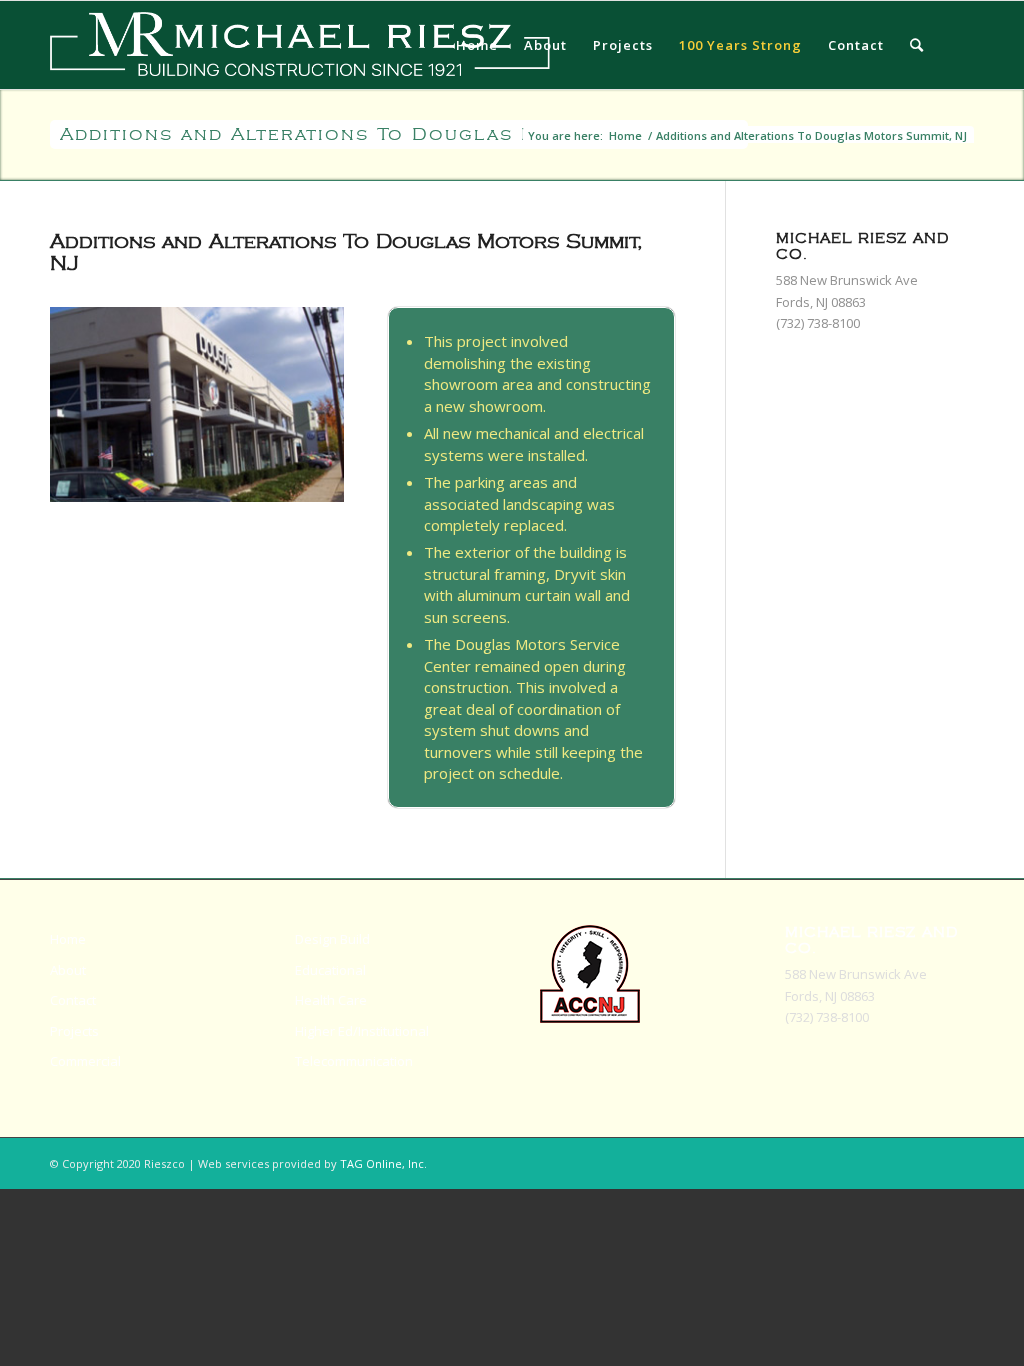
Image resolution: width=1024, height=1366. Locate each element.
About (68, 970)
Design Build (332, 939)
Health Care (331, 1000)
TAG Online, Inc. (383, 1163)
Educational (330, 970)
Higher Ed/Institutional (362, 1031)
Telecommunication (354, 1061)
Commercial (85, 1061)
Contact (73, 1000)
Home (625, 135)
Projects (74, 1031)
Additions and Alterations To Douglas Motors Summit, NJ (399, 134)
